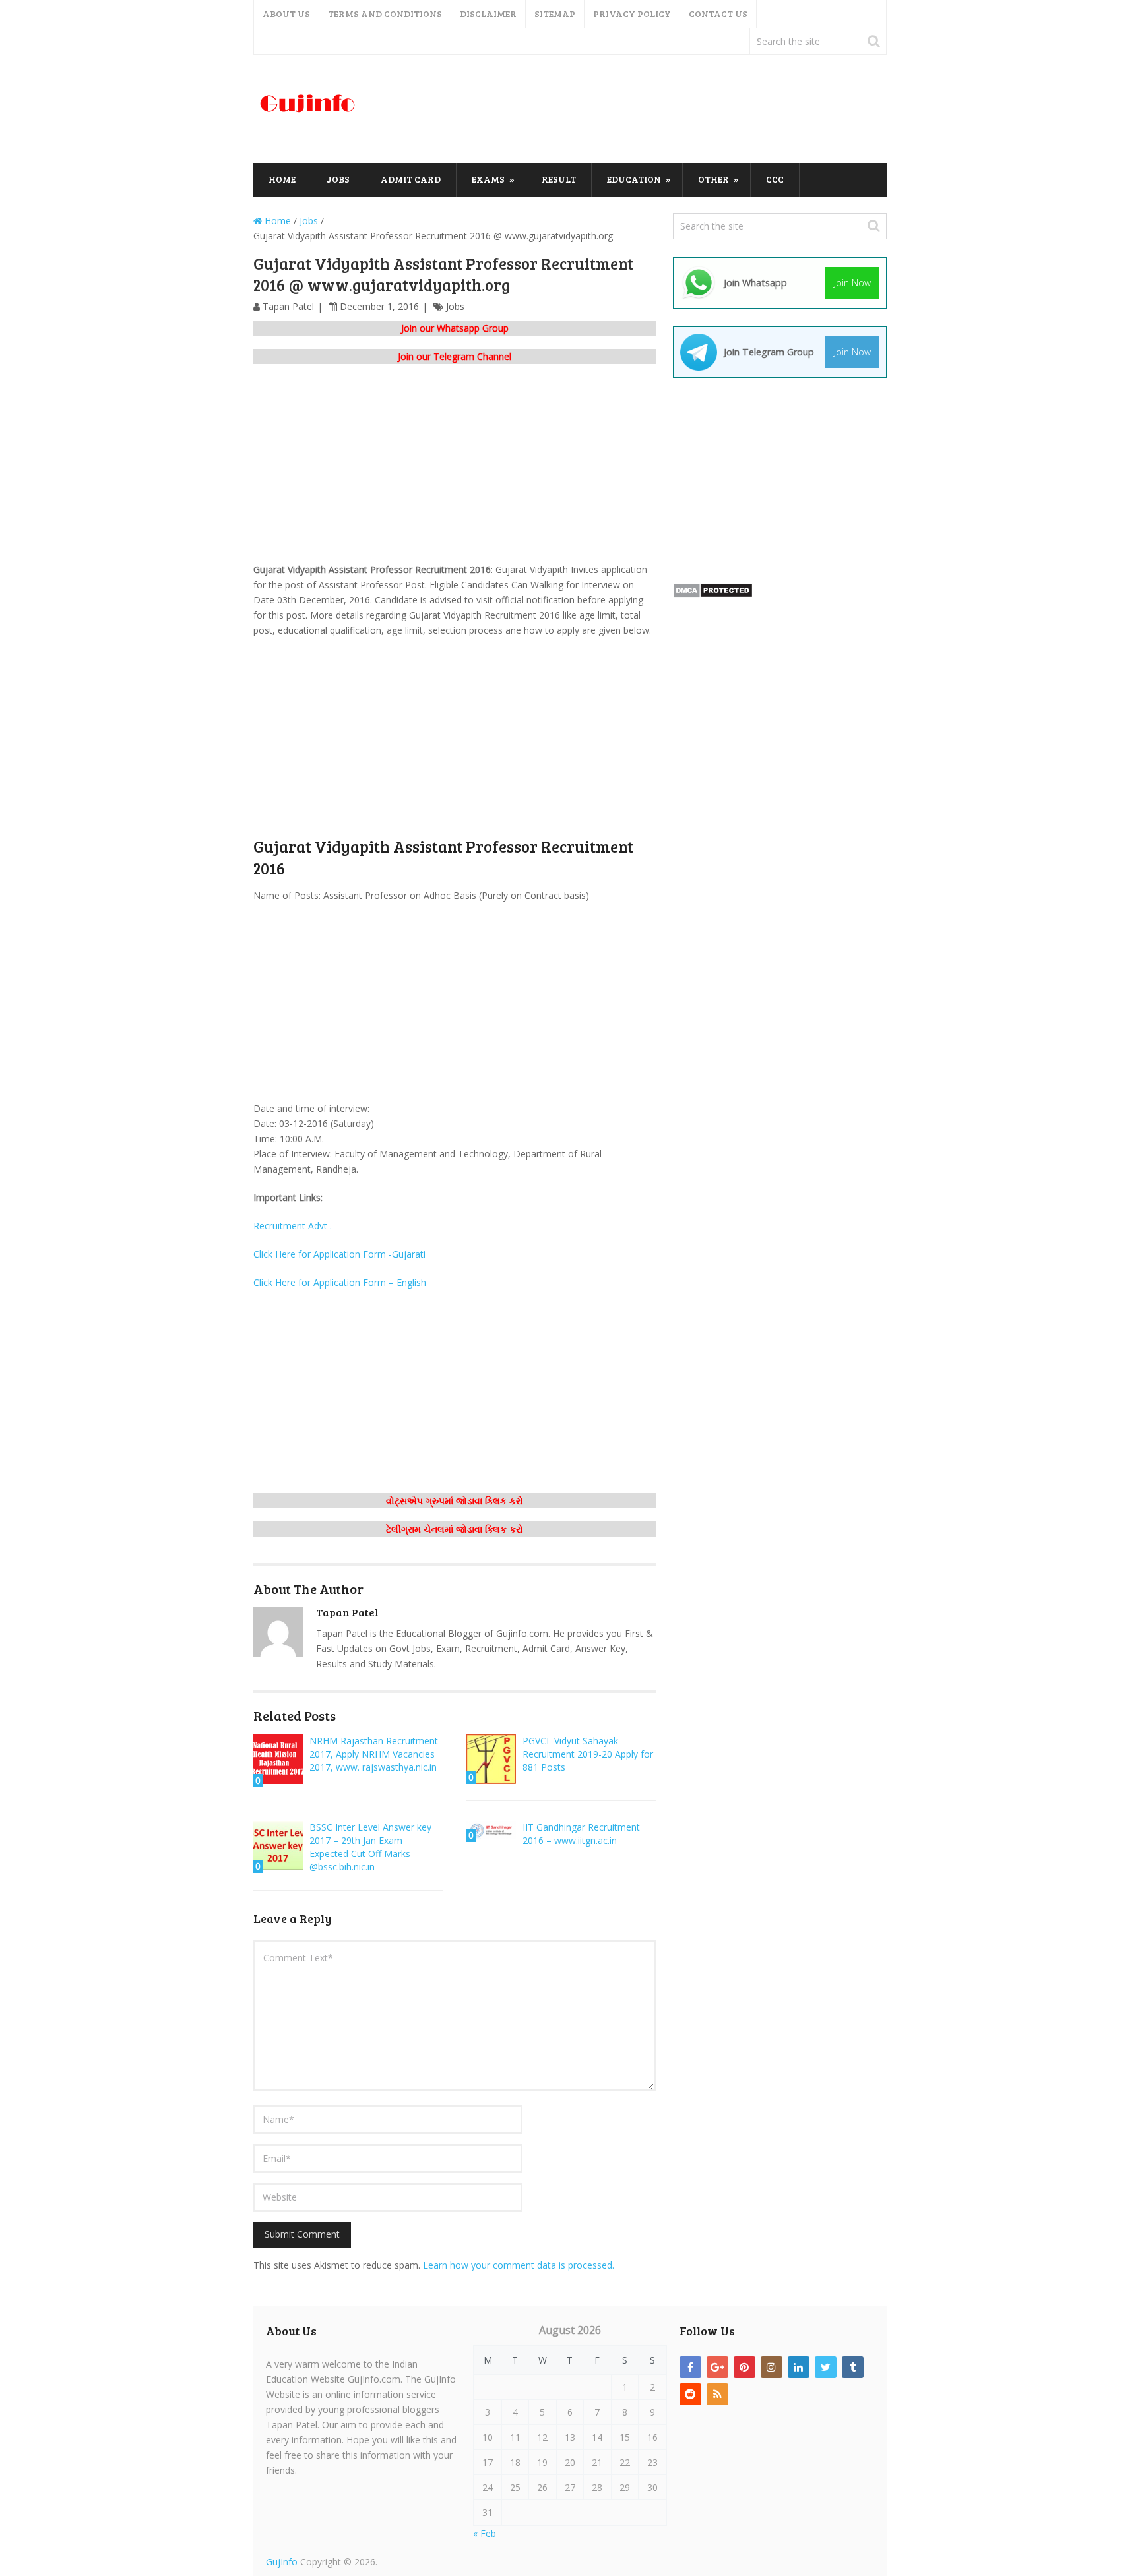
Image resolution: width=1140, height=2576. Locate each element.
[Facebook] (690, 2367)
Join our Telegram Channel (455, 356)
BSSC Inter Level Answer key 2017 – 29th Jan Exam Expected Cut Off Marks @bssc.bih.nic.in (370, 1847)
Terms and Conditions (385, 14)
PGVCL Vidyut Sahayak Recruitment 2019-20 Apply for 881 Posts (588, 1754)
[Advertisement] (647, 109)
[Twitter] (826, 2367)
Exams (488, 179)
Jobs (338, 179)
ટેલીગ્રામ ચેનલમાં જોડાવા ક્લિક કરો (455, 1529)
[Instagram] (772, 2367)
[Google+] (717, 2367)
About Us (286, 14)
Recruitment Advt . (293, 1226)
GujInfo (282, 2562)
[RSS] (717, 2394)
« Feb (485, 2533)
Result (559, 179)
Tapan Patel (288, 306)
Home (282, 179)
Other (713, 179)
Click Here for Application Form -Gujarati (339, 1254)
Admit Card (411, 179)
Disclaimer (488, 14)
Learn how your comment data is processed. (519, 2265)
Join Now (852, 283)
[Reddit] (690, 2394)
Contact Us (718, 14)
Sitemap (555, 14)
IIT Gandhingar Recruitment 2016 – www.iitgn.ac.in (581, 1834)
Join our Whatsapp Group (455, 328)
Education (634, 179)
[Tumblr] (853, 2367)
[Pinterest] (744, 2367)
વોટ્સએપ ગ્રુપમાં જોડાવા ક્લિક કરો (455, 1501)
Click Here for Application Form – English (340, 1282)
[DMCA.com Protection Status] (713, 595)
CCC (775, 179)
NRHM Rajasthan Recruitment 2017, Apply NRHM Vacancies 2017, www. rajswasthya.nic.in (374, 1754)
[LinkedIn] (799, 2367)
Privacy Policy (632, 14)
